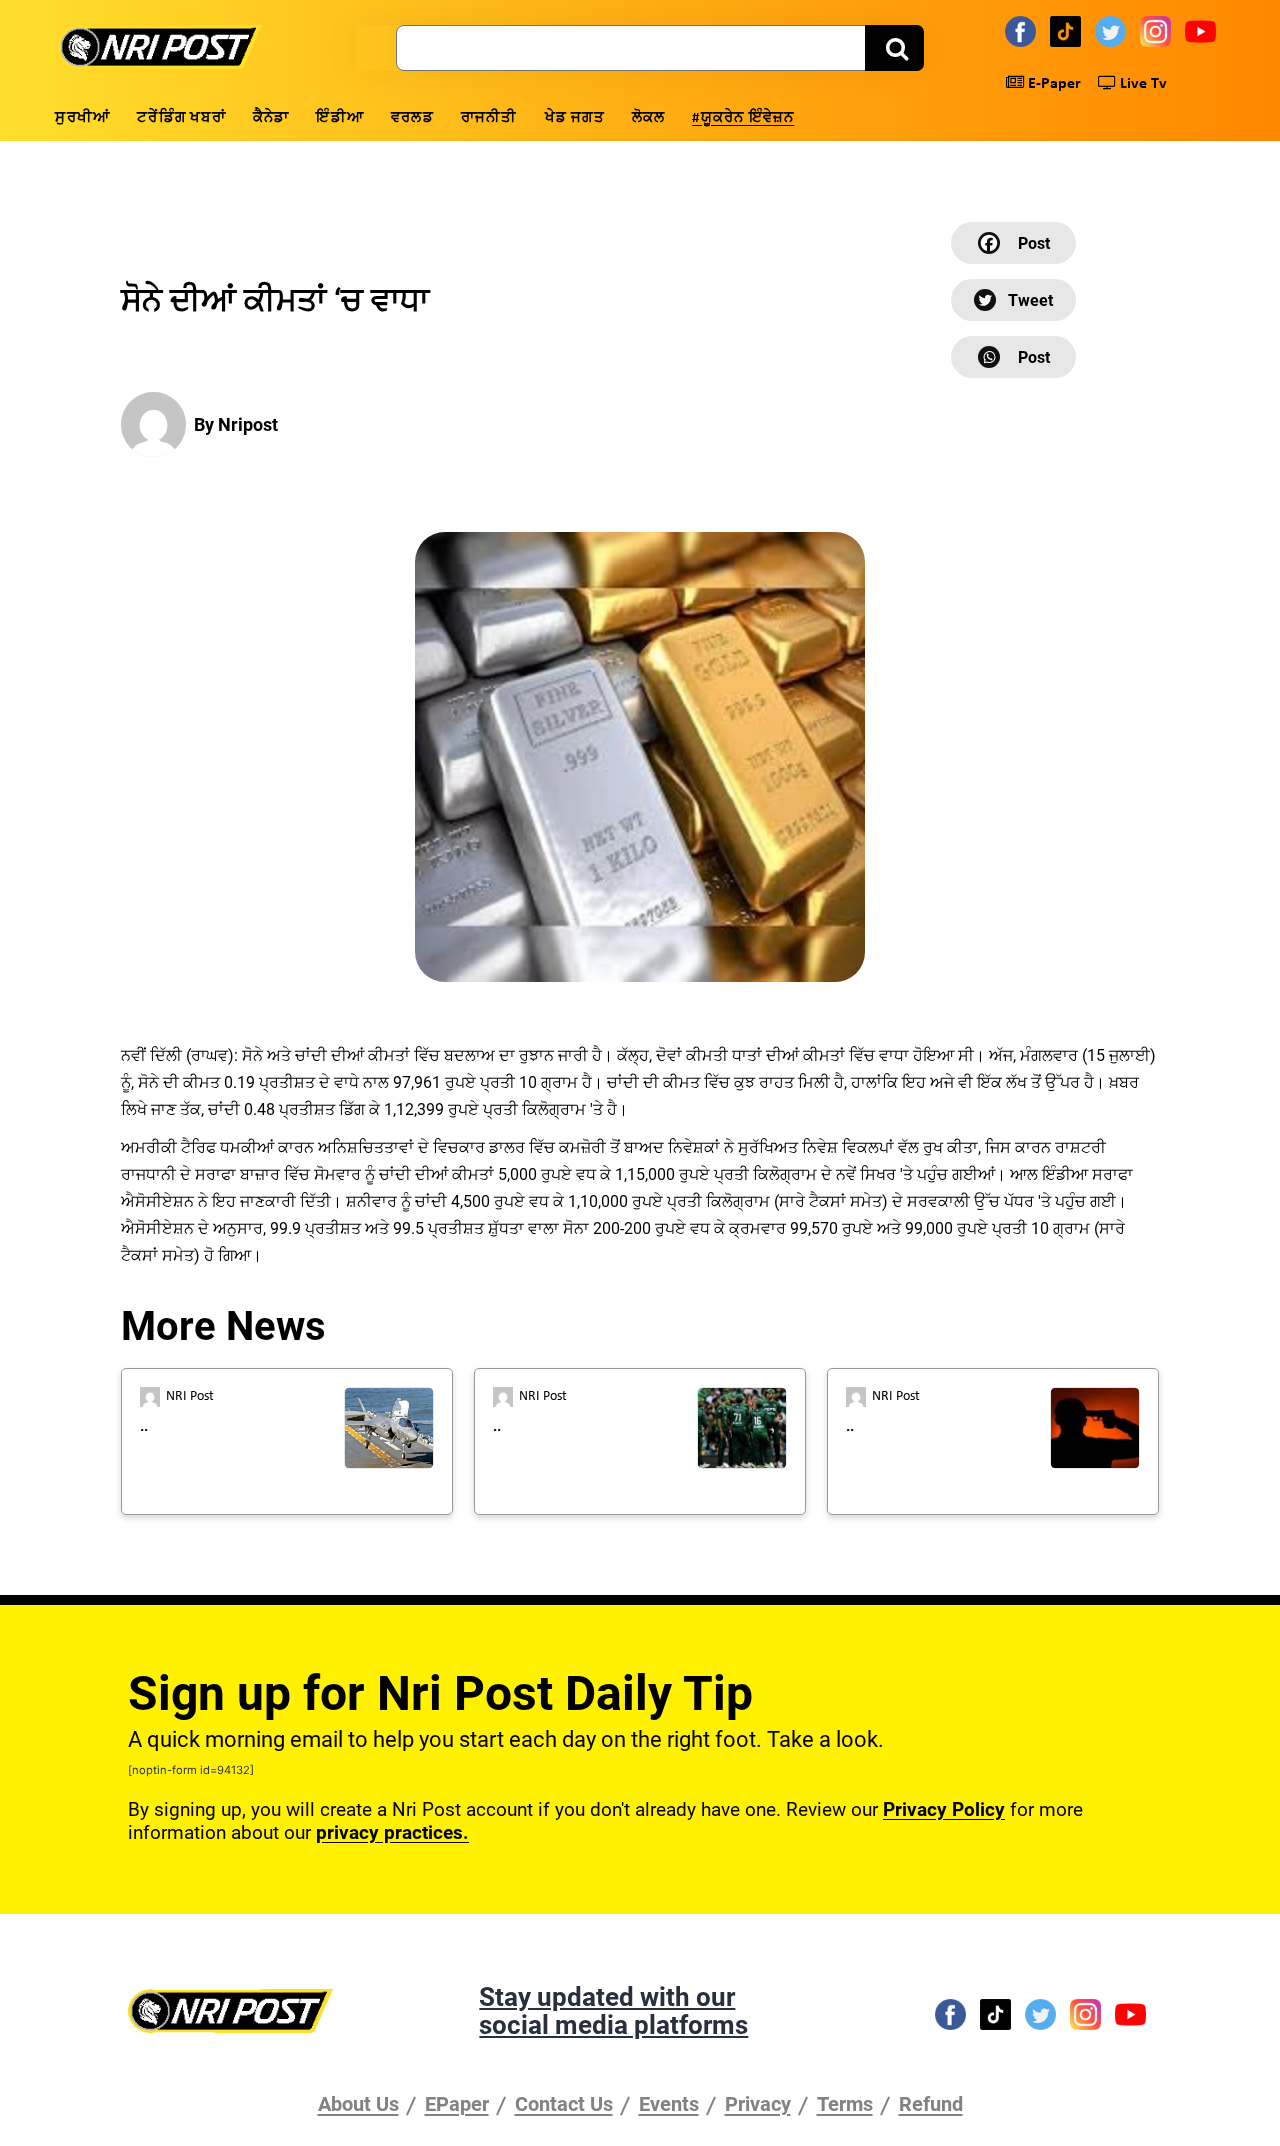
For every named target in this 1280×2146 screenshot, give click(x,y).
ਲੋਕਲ (649, 118)
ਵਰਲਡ (412, 118)
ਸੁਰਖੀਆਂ (82, 118)
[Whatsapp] (1013, 357)
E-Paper (1052, 84)
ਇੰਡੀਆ (340, 118)
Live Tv (1141, 84)
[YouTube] (1203, 31)
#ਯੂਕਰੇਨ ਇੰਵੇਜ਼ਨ (743, 118)
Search (894, 48)
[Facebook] (1023, 31)
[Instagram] (1158, 31)
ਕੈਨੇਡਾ (271, 118)
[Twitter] (1113, 31)
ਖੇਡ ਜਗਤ (575, 118)
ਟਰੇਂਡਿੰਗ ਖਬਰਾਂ (181, 118)
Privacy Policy (944, 1809)
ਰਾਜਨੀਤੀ (489, 118)
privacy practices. (392, 1832)
